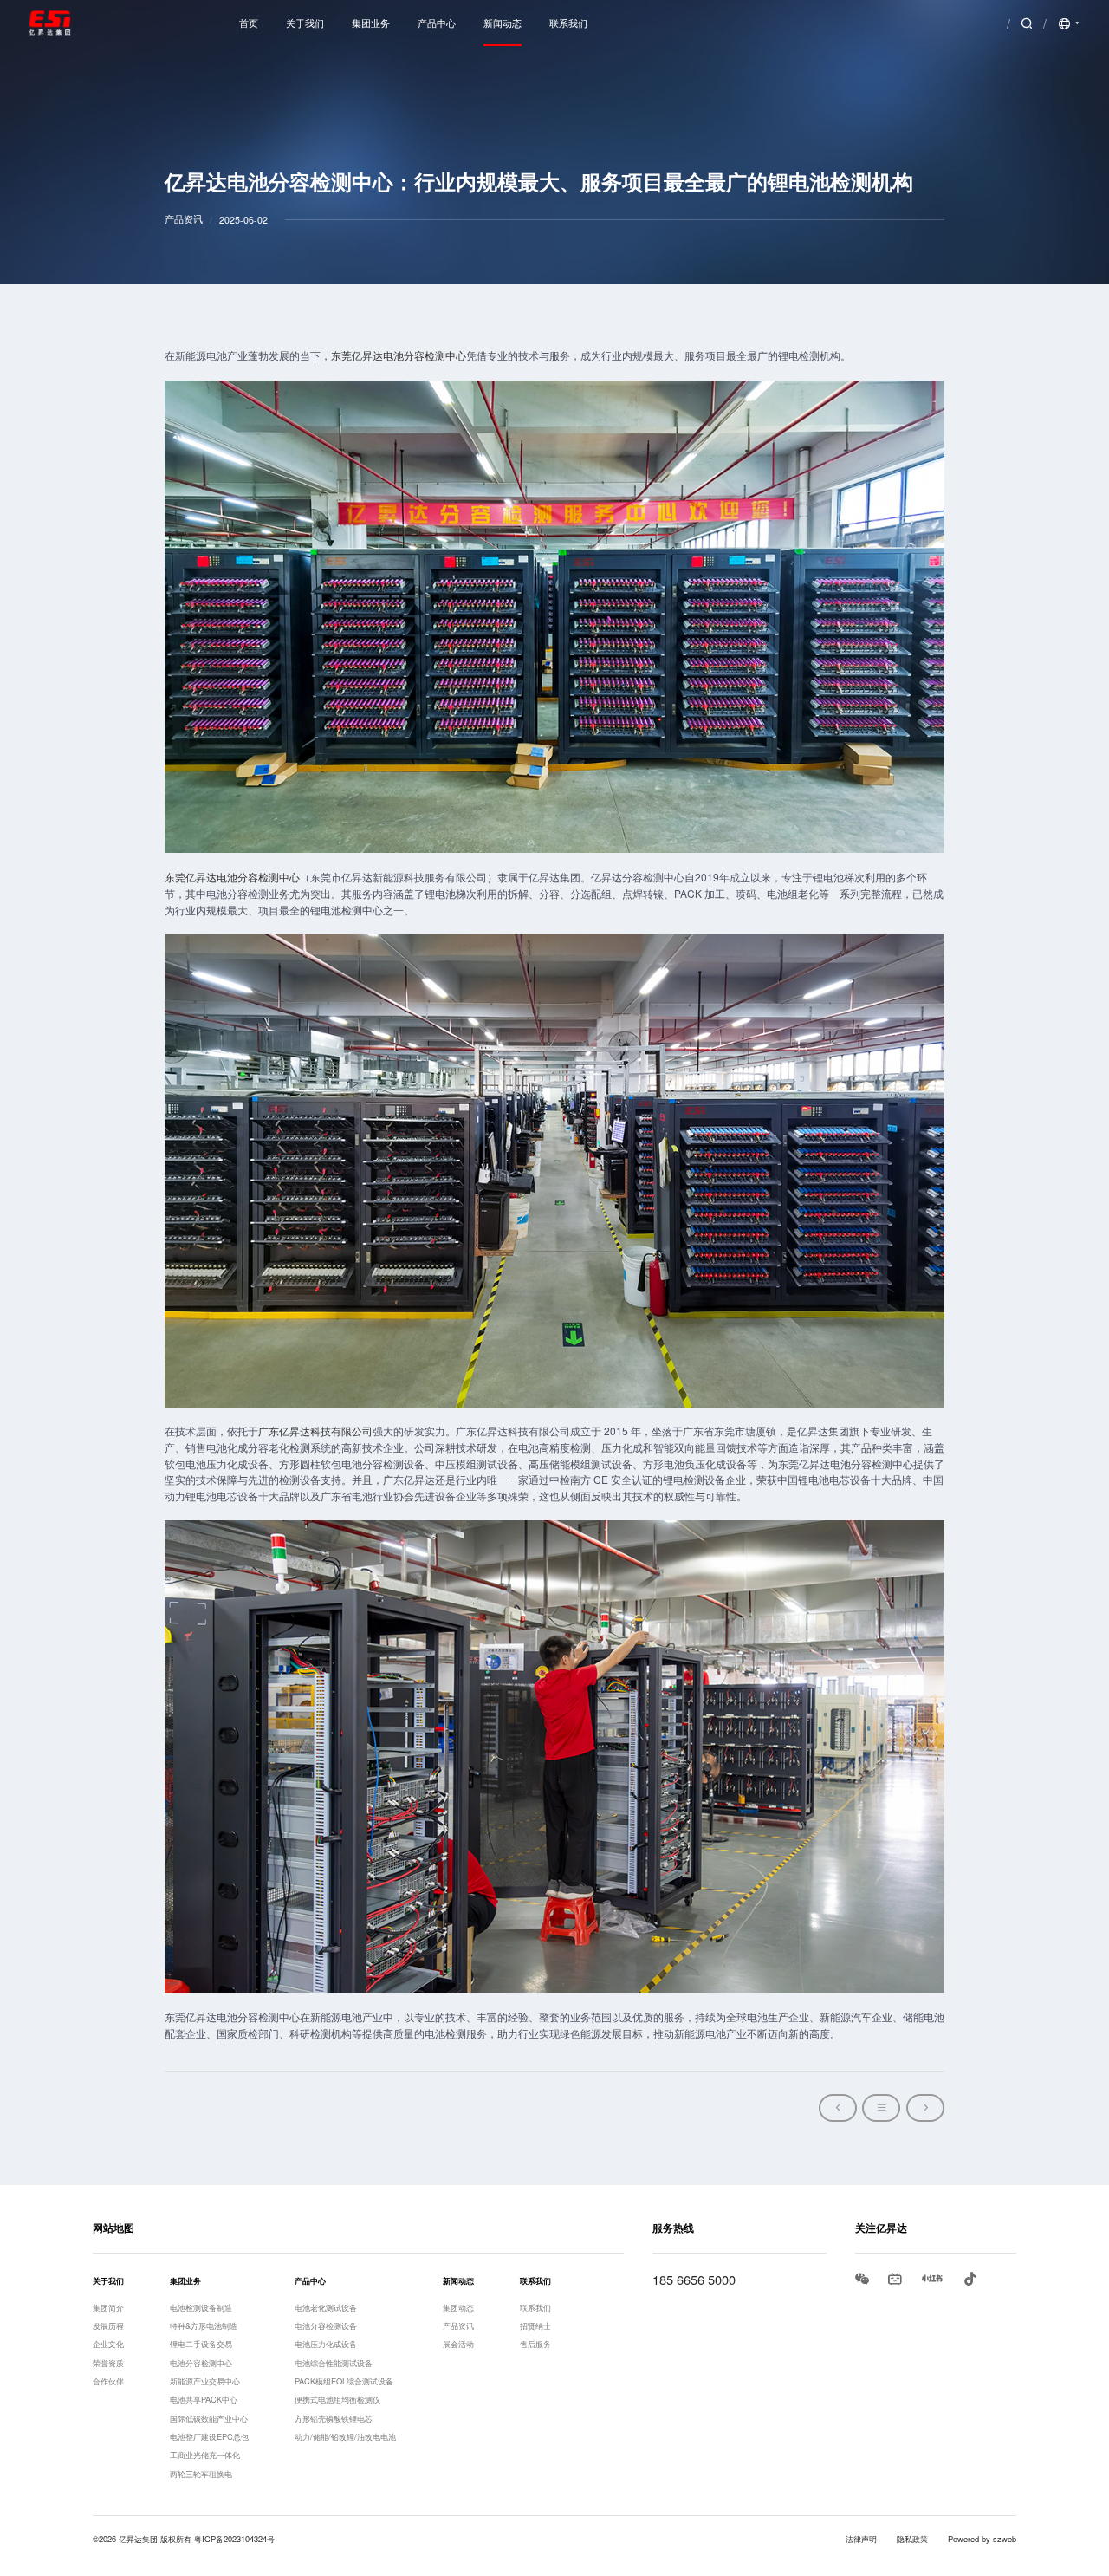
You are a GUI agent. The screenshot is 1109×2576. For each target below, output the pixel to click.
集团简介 (108, 2307)
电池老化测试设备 (326, 2307)
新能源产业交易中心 (205, 2381)
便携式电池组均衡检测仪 (337, 2399)
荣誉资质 (108, 2363)
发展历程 (108, 2326)
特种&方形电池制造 (204, 2326)
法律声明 (861, 2539)
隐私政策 (912, 2539)
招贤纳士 (535, 2326)
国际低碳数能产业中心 (209, 2418)
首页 (249, 23)
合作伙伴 (108, 2381)
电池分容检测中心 (201, 2363)
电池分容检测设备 (326, 2326)
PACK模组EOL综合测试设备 (344, 2381)
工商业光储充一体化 (205, 2455)
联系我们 (568, 23)
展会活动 (458, 2344)
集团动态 (458, 2307)
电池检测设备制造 (201, 2307)
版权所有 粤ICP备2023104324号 (217, 2539)
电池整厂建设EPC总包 (209, 2436)
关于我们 (305, 23)
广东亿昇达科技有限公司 (315, 1431)
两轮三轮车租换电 (201, 2474)
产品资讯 (458, 2326)
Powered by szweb (982, 2539)
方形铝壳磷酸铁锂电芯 (334, 2418)
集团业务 (371, 23)
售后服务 (535, 2344)
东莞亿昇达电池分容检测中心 (399, 355)
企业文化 (108, 2344)
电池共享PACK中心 (204, 2399)
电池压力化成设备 (326, 2344)
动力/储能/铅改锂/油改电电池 (345, 2436)
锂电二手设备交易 (201, 2344)
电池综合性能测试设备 (334, 2363)
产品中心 (437, 23)
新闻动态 (503, 23)
